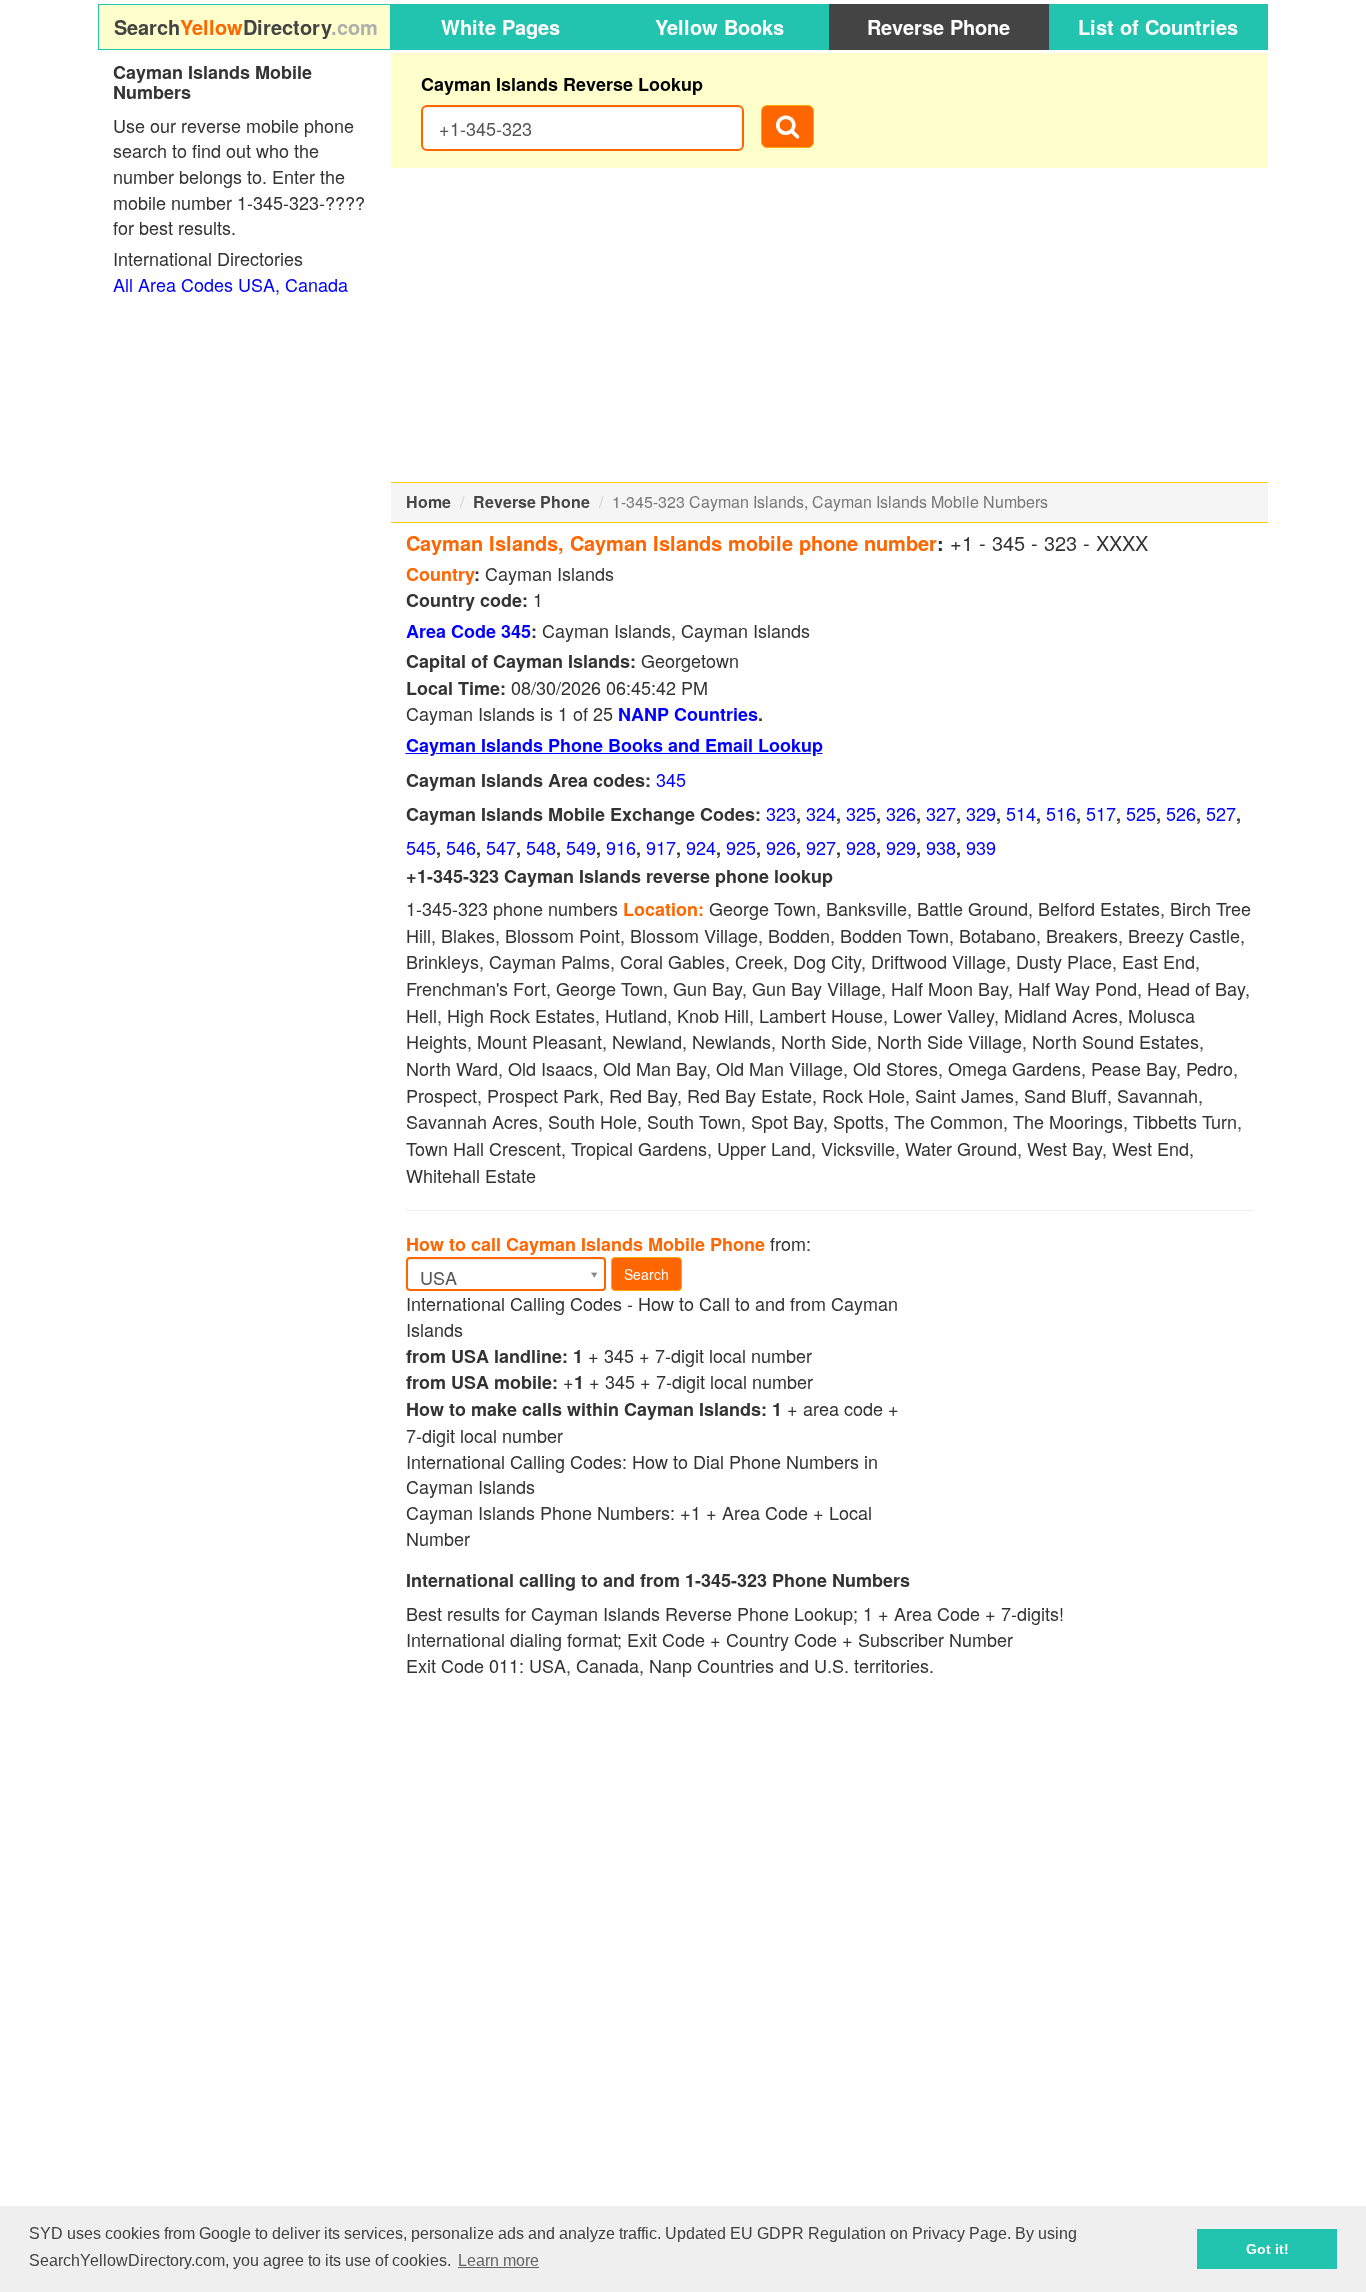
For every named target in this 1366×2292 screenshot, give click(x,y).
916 (621, 847)
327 (941, 813)
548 (541, 847)
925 (741, 847)
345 (671, 779)
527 (1221, 813)
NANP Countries (688, 714)
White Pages (500, 26)
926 (781, 847)
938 (941, 847)
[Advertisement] (830, 325)
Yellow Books (719, 26)
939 (981, 847)
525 (1141, 813)
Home (428, 501)
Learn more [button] (498, 2260)
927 (821, 847)
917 (661, 847)
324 (821, 813)
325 (861, 813)
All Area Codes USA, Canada (230, 284)
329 (981, 813)
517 (1101, 813)
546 (461, 847)
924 (701, 847)
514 (1021, 813)
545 (421, 847)
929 (901, 847)
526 (1181, 813)
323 (781, 813)
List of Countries (1158, 26)
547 (501, 847)
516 (1061, 813)
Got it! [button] (1267, 2249)
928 (861, 847)
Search (646, 1274)
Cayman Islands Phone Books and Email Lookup (614, 745)
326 (901, 813)
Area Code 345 (468, 631)
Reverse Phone (938, 26)
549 (581, 847)
